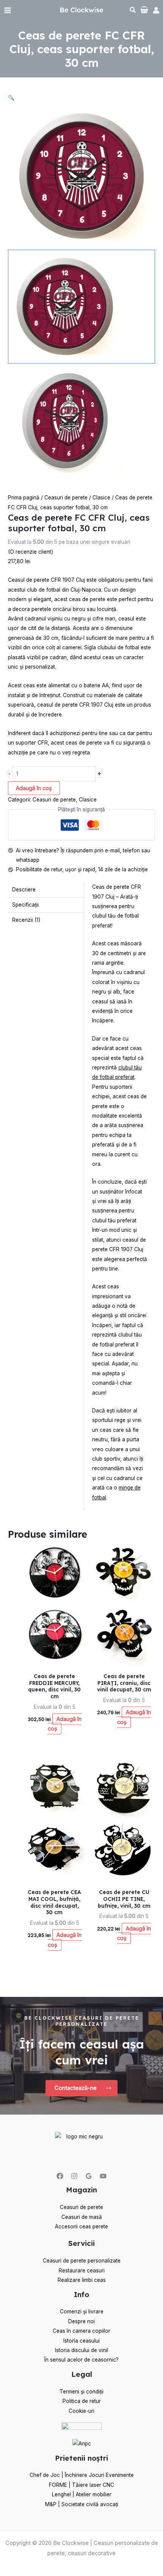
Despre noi (81, 2321)
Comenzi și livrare (82, 2311)
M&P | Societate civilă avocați (82, 2504)
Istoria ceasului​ (81, 2341)
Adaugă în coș (34, 788)
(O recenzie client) (31, 552)
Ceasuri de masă (82, 2217)
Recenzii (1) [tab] (26, 920)
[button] (133, 11)
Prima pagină (24, 498)
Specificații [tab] (25, 905)
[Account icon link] (156, 10)
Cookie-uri (81, 2411)
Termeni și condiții (81, 2392)
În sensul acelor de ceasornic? (81, 2360)
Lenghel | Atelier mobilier (82, 2494)
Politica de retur (82, 2401)
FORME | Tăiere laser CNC (81, 2485)
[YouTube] (103, 2176)
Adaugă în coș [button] (65, 1724)
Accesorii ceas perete (81, 2226)
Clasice (101, 498)
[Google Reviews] (89, 2176)
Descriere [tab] (24, 890)
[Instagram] (74, 2176)
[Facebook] (60, 2176)
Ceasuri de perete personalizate (82, 2261)
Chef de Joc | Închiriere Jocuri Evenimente (82, 2475)
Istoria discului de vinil (81, 2350)
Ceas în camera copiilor (81, 2331)
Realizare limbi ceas (82, 2280)
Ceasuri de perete (66, 498)
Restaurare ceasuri (82, 2271)
